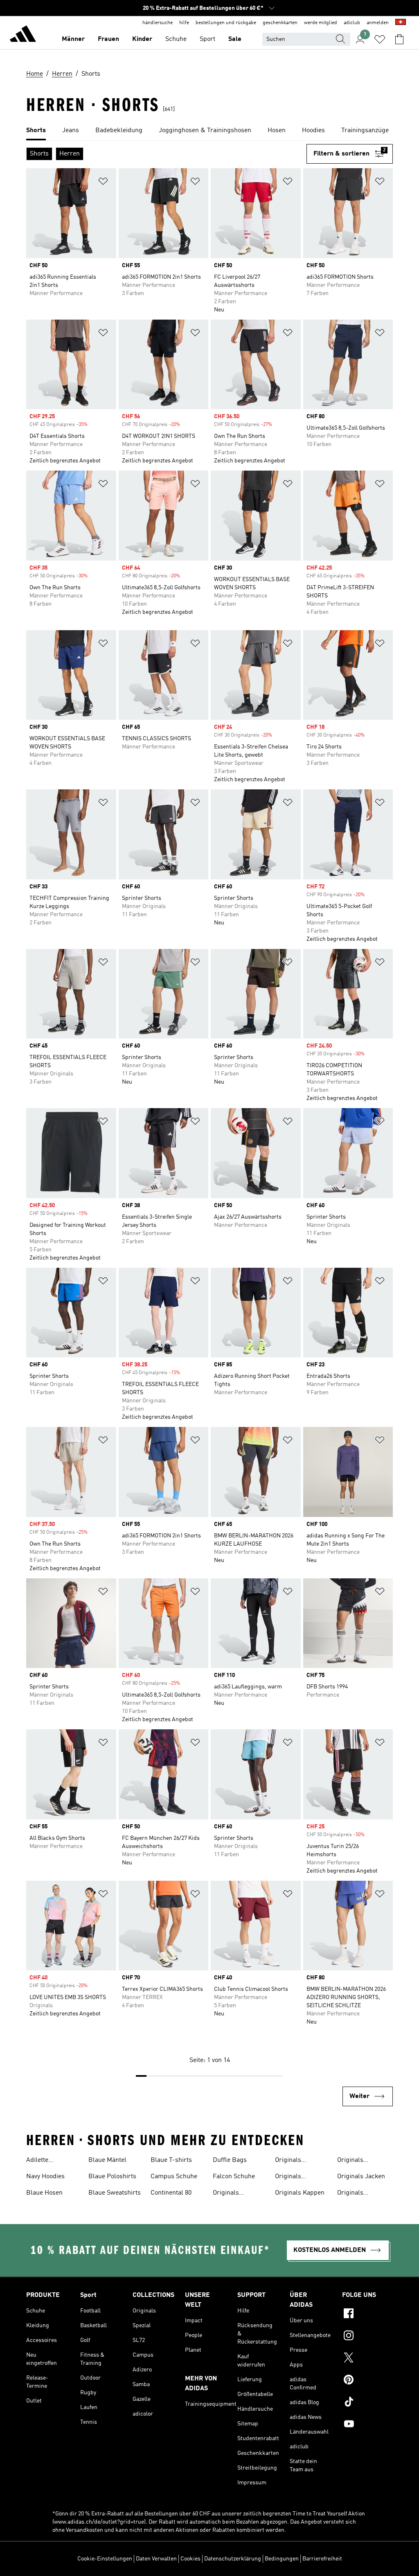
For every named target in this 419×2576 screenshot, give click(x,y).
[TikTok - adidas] (367, 2403)
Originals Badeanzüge (230, 2194)
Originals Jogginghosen (357, 2194)
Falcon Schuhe (234, 2177)
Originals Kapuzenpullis (358, 2161)
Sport (207, 39)
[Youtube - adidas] (367, 2425)
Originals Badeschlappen (297, 2161)
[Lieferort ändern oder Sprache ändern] (401, 23)
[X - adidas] (367, 2359)
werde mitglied (321, 23)
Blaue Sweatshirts (115, 2193)
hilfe (184, 23)
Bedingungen (282, 2559)
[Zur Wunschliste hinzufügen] (103, 183)
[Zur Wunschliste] (380, 39)
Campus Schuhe (174, 2177)
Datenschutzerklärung (233, 2559)
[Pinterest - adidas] (367, 2381)
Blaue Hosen (44, 2193)
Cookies (190, 2559)
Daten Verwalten (156, 2559)
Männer (73, 39)
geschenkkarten (280, 23)
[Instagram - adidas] (367, 2337)
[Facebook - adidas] (367, 2315)
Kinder (142, 39)
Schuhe (176, 39)
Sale (235, 39)
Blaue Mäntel (107, 2160)
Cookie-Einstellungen (105, 2559)
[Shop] (23, 35)
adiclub (352, 23)
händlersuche (158, 23)
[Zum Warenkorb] (399, 39)
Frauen (108, 39)
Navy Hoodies (45, 2177)
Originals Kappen (300, 2193)
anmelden (378, 23)
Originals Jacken (361, 2177)
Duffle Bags (230, 2160)
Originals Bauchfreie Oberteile (291, 2177)
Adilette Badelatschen (46, 2161)
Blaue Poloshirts (112, 2177)
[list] (209, 131)
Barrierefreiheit (322, 2559)
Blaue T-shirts (171, 2160)
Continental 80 (171, 2193)
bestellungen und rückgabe (226, 23)
